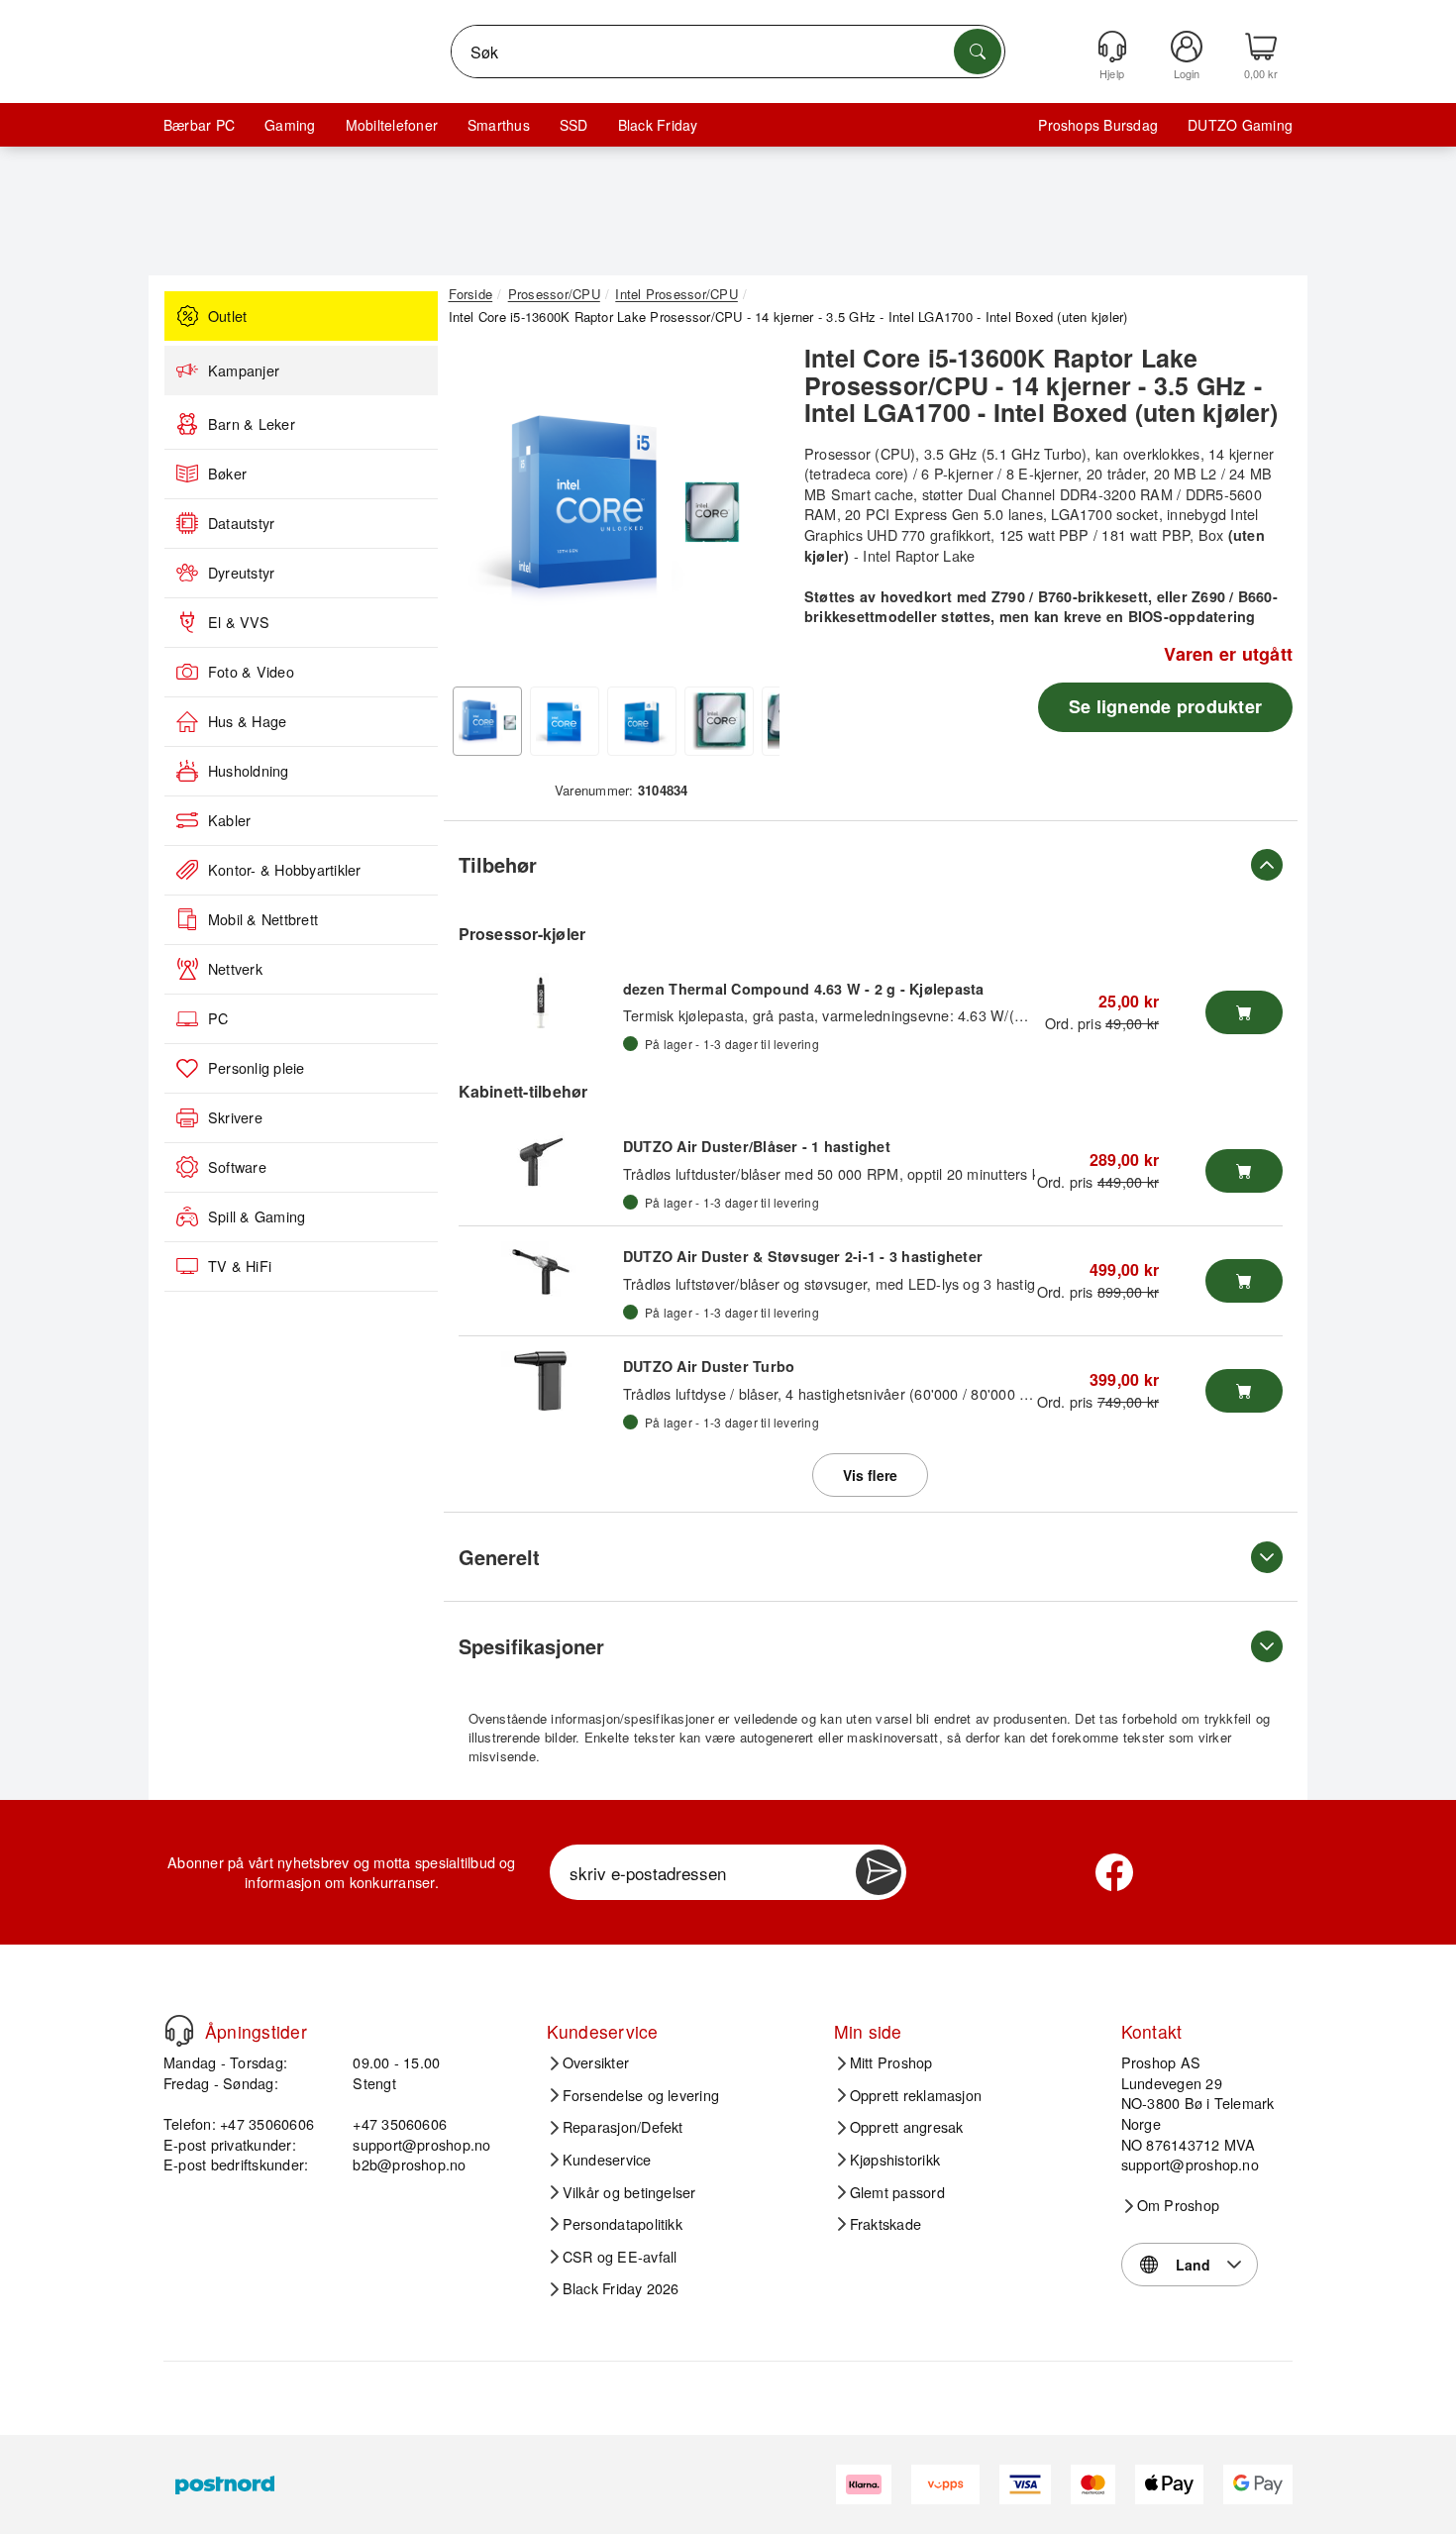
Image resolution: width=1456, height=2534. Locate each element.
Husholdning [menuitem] (249, 771)
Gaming (290, 125)
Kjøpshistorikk (895, 2160)
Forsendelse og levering (641, 2095)
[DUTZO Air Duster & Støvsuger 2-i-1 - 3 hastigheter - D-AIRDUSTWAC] (541, 1271)
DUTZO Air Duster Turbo (709, 1366)
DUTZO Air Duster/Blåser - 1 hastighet (757, 1146)
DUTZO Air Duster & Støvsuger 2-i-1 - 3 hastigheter (803, 1256)
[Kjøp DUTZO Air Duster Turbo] (1244, 1391)
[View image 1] (487, 721)
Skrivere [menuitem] (235, 1117)
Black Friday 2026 (621, 2288)
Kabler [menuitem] (229, 820)
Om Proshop (1178, 2205)
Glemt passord (897, 2192)
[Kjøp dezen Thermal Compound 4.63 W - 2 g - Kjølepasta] (1244, 1012)
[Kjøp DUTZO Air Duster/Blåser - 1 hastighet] (1244, 1171)
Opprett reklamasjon (916, 2095)
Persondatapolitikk (623, 2224)
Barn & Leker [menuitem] (252, 424)
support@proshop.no (421, 2144)
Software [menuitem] (237, 1167)
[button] (614, 505)
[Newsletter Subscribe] (879, 1872)
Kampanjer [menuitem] (244, 370)
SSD (574, 125)
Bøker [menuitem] (227, 474)
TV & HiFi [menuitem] (240, 1266)
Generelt (499, 1557)
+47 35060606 (400, 2123)
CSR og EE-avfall (620, 2257)
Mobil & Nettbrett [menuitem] (263, 919)
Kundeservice (607, 2160)
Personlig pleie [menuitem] (257, 1068)
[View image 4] (719, 721)
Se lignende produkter (1165, 706)
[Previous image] (478, 511)
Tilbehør (498, 864)
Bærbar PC (199, 125)
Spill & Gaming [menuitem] (257, 1216)
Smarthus (499, 125)
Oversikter (596, 2062)
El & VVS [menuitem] (239, 622)
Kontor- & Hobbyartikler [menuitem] (285, 870)
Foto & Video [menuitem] (251, 672)
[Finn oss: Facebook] (1114, 1872)
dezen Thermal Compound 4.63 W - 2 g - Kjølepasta (804, 989)
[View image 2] (565, 721)
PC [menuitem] (218, 1018)
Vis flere (870, 1475)
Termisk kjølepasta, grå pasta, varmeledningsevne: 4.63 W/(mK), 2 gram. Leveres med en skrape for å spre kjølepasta (1009, 1015)
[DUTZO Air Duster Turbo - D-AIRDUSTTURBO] (541, 1381)
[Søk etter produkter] (978, 52)
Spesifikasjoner (531, 1646)
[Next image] (750, 511)
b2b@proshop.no (409, 2164)
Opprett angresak (907, 2127)
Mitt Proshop (891, 2062)
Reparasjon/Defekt (623, 2127)
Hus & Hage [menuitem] (247, 721)
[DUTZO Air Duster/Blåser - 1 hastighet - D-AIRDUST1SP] (541, 1161)
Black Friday (658, 125)
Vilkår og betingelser (629, 2192)
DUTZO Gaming (1240, 125)
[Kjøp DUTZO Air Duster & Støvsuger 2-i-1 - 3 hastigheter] (1244, 1281)
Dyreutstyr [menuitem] (241, 573)
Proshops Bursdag (1098, 125)
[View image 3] (642, 721)
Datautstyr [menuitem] (241, 523)
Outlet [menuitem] (227, 316)
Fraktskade (885, 2224)
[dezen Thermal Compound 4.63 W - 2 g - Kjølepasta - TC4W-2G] (541, 1003)
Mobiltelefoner (392, 125)
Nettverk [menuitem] (235, 969)
